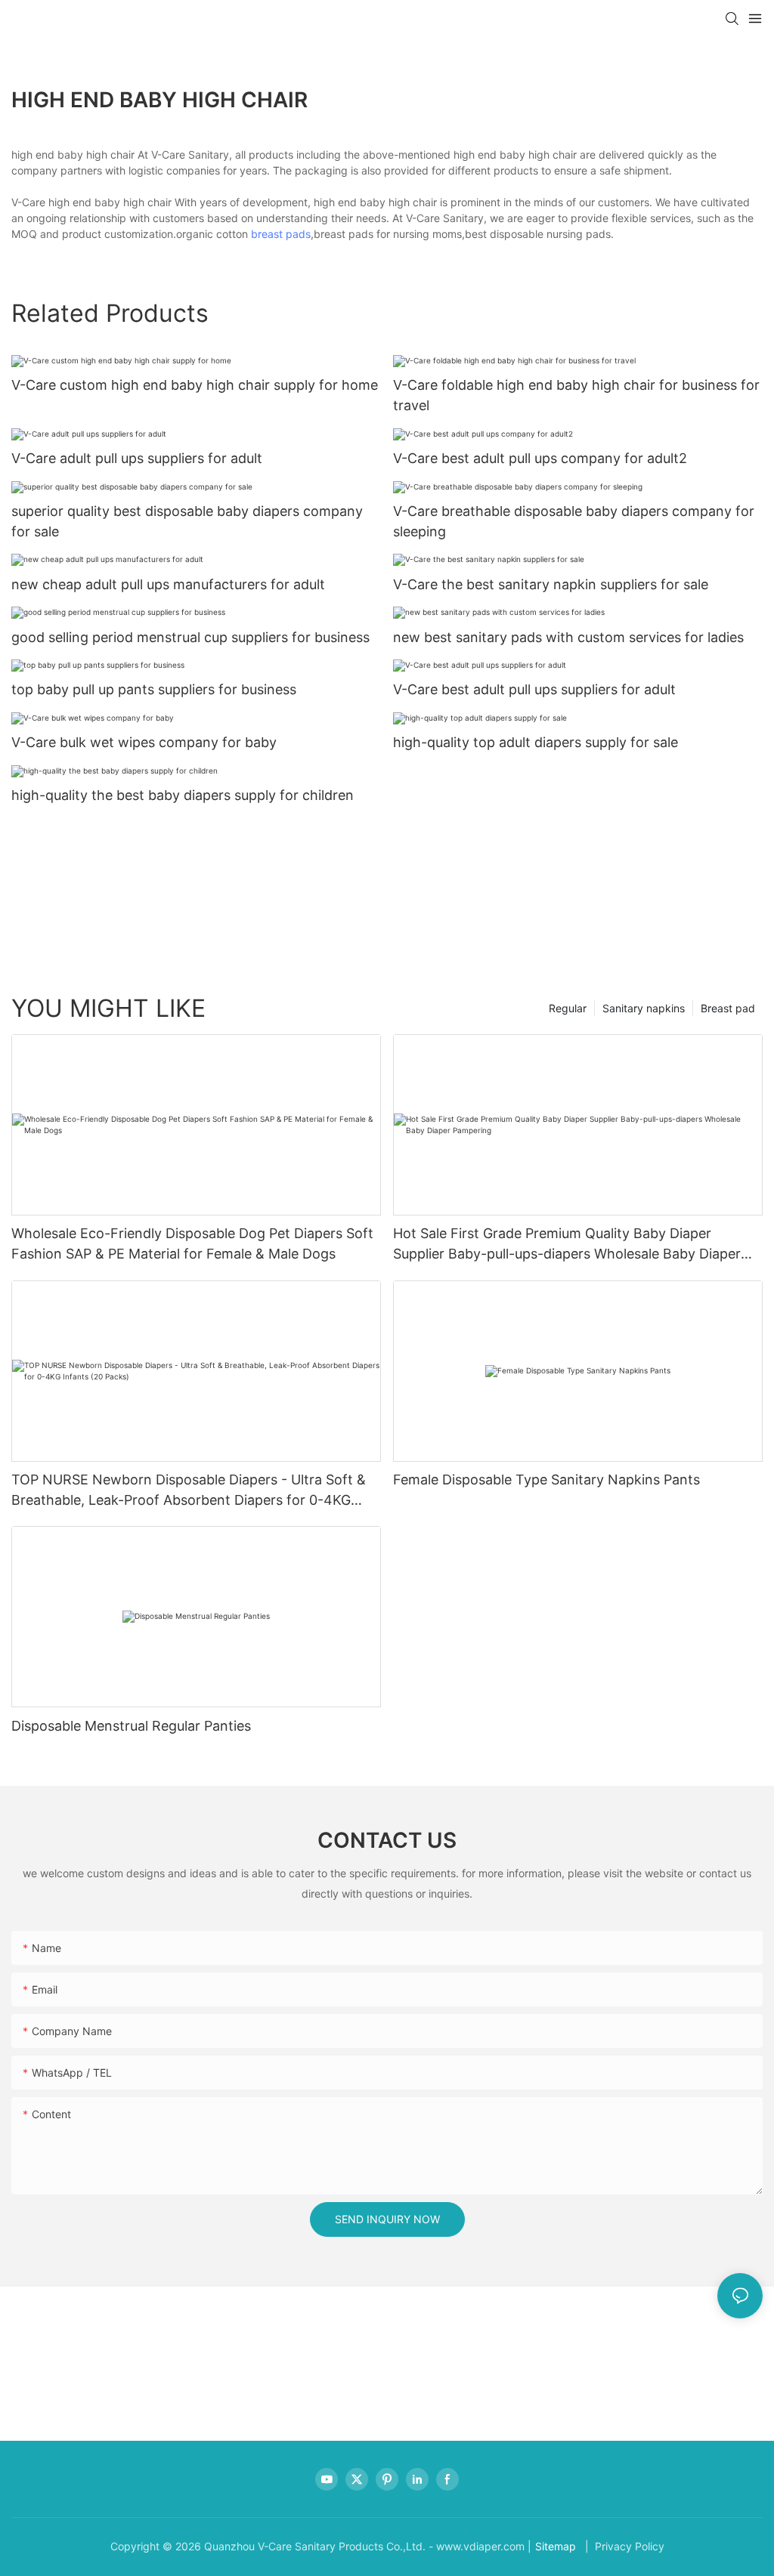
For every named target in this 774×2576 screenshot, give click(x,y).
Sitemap (556, 2546)
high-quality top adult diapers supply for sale (536, 742)
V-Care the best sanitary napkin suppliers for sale (551, 584)
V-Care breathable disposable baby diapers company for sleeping (574, 521)
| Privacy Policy (623, 2546)
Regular (568, 1008)
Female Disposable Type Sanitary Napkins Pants (546, 1480)
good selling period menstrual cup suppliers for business (190, 637)
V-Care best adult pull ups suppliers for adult (534, 689)
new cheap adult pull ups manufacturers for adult (168, 584)
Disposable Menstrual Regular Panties (131, 1726)
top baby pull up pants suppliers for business (154, 689)
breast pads (281, 234)
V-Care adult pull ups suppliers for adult (137, 458)
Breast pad (728, 1008)
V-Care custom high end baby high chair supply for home (195, 385)
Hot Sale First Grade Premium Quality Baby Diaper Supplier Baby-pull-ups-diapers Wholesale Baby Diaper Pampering (567, 1245)
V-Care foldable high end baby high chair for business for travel (576, 395)
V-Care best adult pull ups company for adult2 (540, 458)
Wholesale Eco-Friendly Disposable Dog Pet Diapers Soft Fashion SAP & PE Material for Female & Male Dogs (192, 1243)
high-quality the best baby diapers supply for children (183, 795)
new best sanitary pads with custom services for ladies (568, 637)
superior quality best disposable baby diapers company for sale (187, 521)
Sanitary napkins (644, 1008)
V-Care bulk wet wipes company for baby (144, 742)
